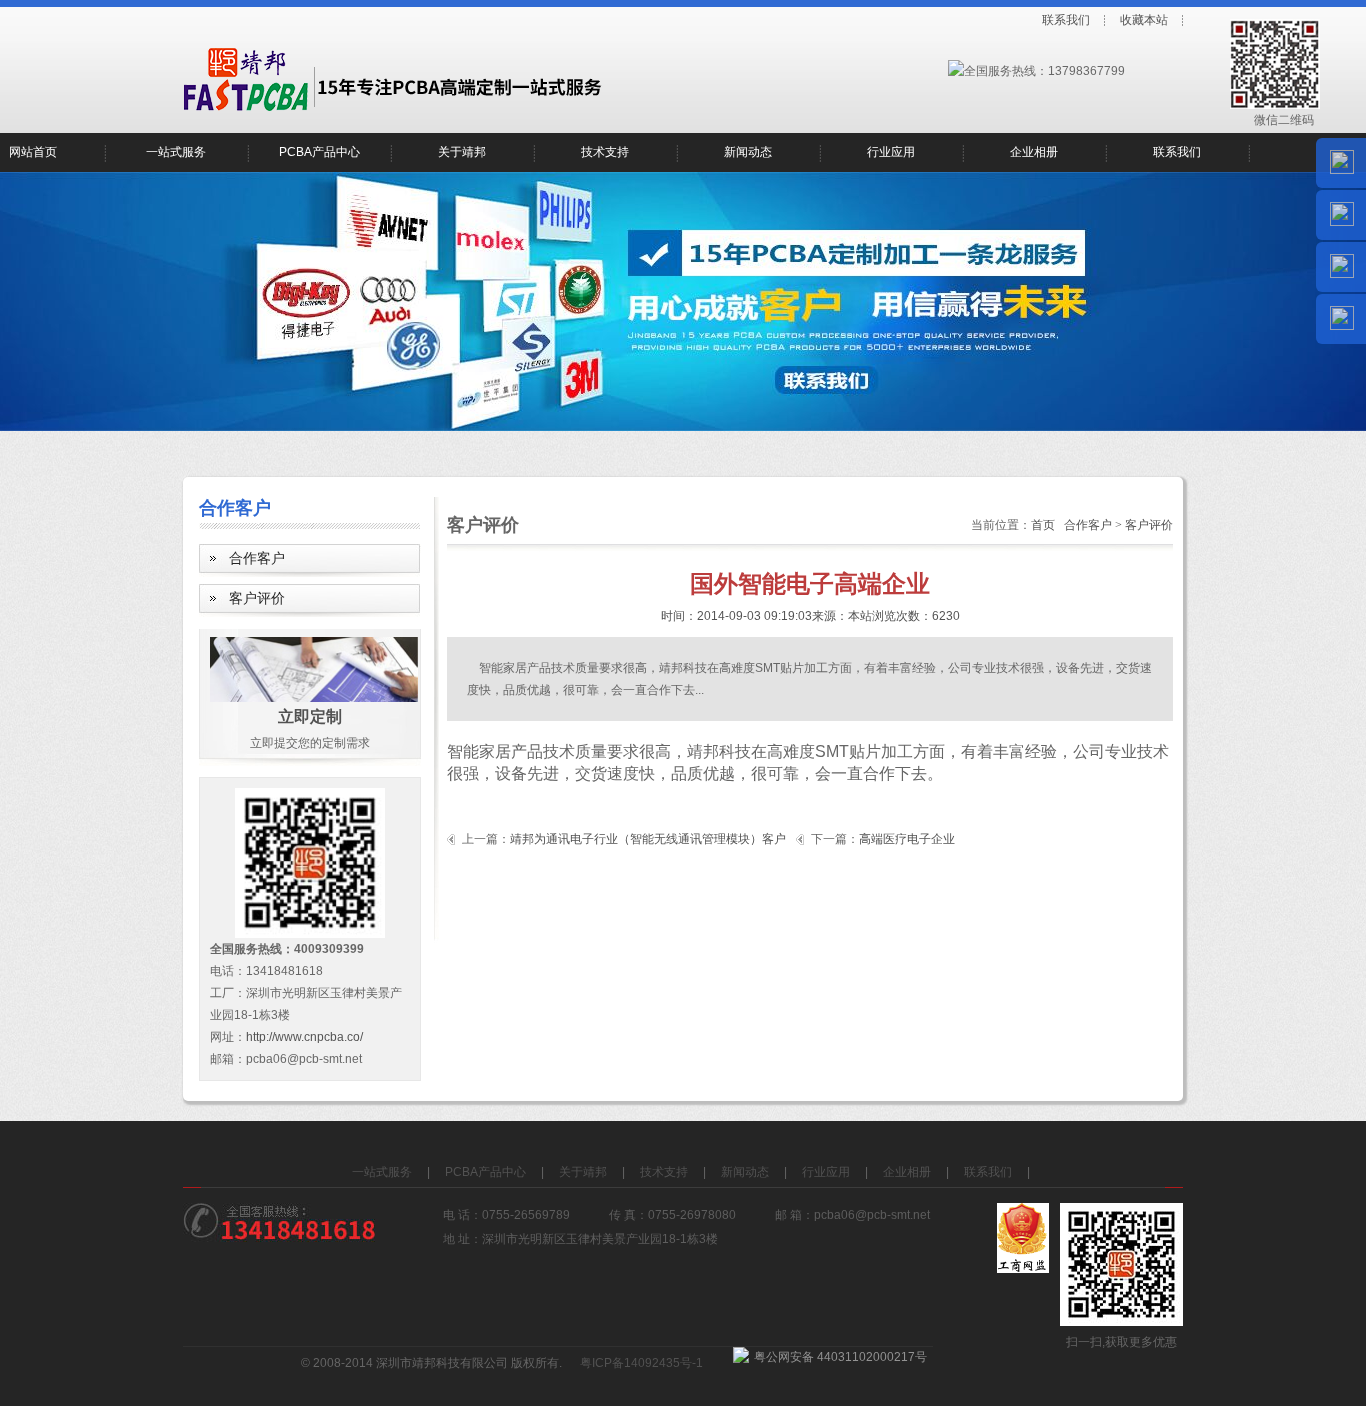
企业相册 (1034, 152)
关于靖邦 (462, 152)
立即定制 (310, 716)
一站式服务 (176, 152)
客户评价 (257, 598)
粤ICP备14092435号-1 (641, 1363)
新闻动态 (748, 152)
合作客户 (257, 558)
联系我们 (1066, 20)
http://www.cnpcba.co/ (304, 1037)
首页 (1043, 525)
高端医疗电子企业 (907, 839)
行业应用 (891, 152)
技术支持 (605, 152)
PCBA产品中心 (319, 152)
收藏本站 (1144, 20)
